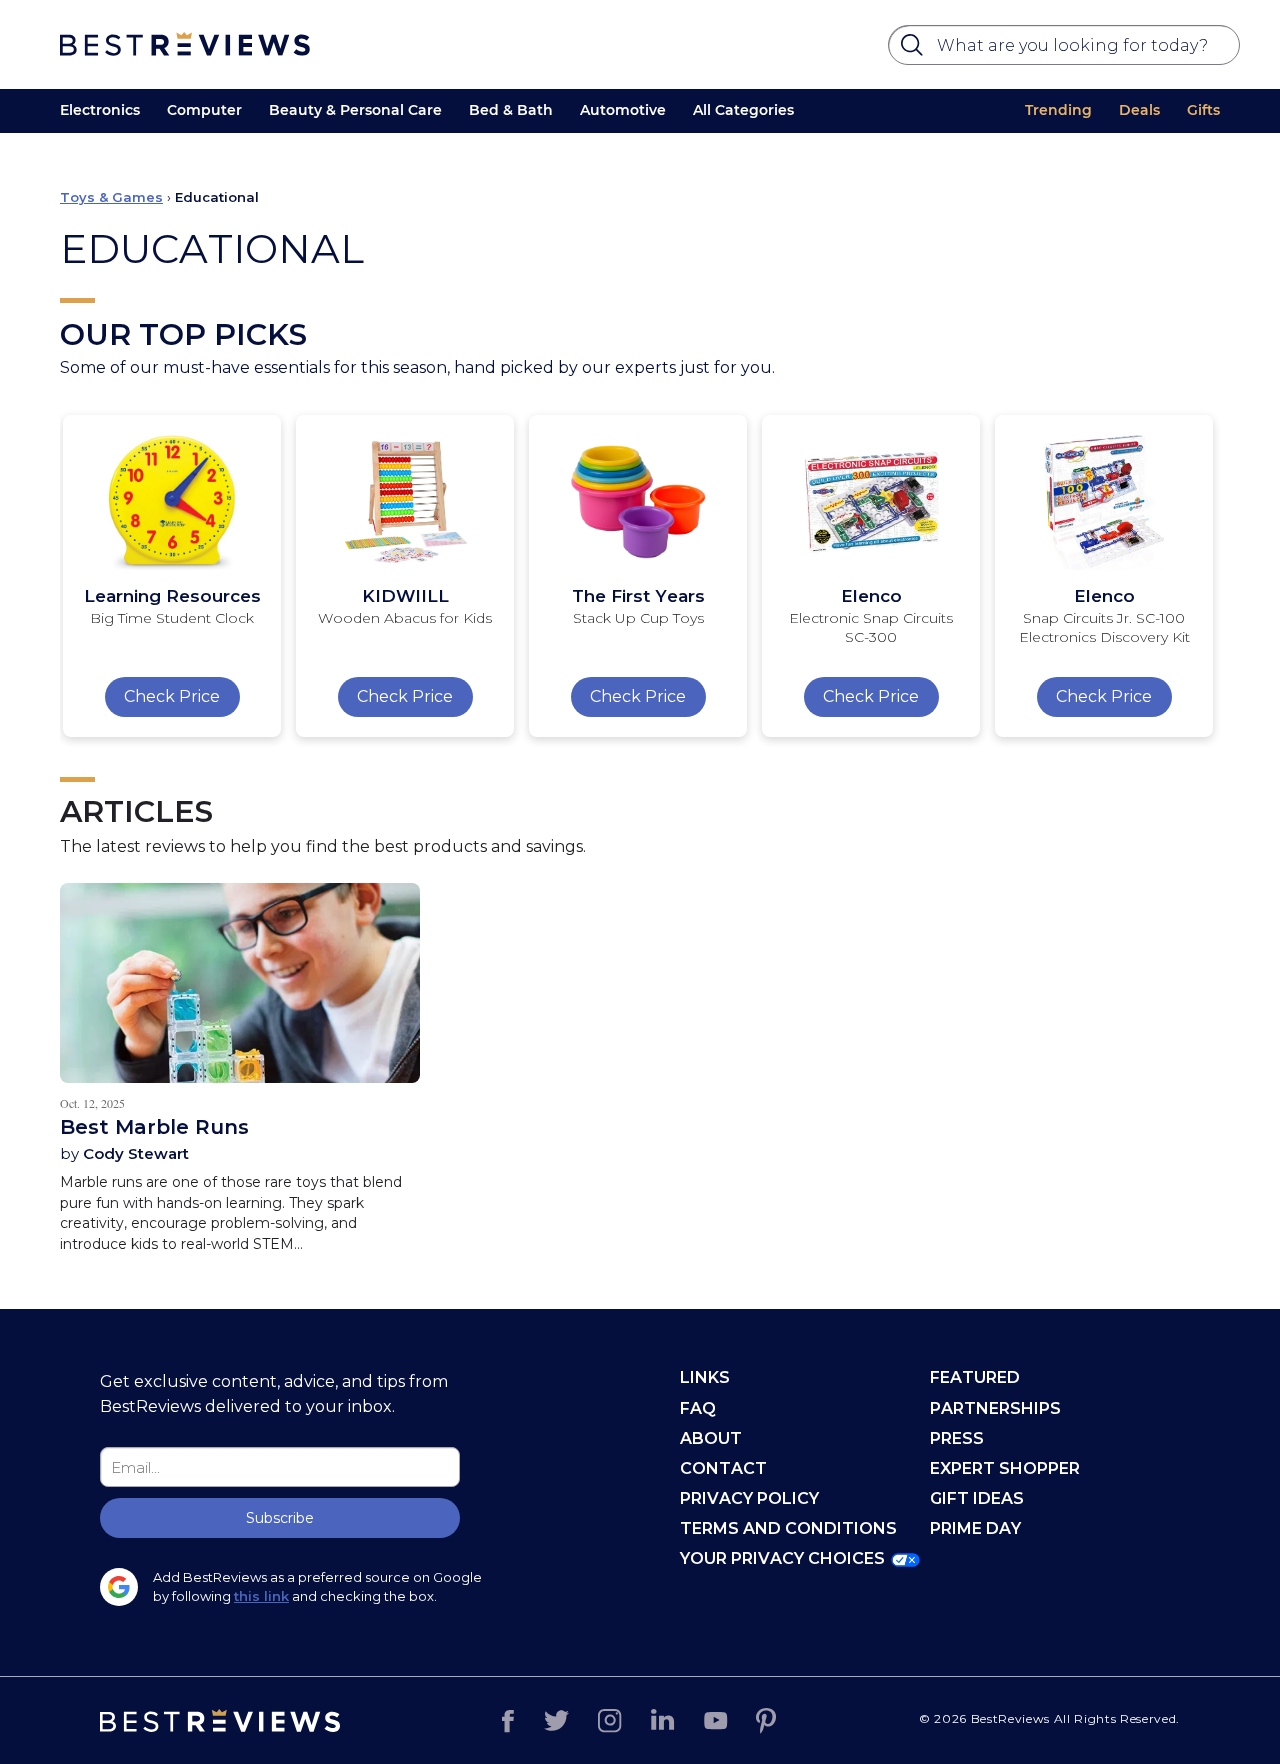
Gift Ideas (977, 1498)
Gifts (1203, 110)
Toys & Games (111, 197)
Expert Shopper (1005, 1468)
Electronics (100, 110)
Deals (1139, 110)
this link (261, 1596)
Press (957, 1438)
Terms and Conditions (788, 1528)
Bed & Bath (511, 110)
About (711, 1438)
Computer (204, 110)
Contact (723, 1468)
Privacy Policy (749, 1498)
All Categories (743, 110)
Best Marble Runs (154, 1127)
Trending (1058, 110)
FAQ (698, 1408)
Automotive (623, 110)
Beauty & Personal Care (355, 110)
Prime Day (975, 1528)
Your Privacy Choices (782, 1558)
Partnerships (995, 1408)
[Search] (915, 50)
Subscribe (280, 1518)
